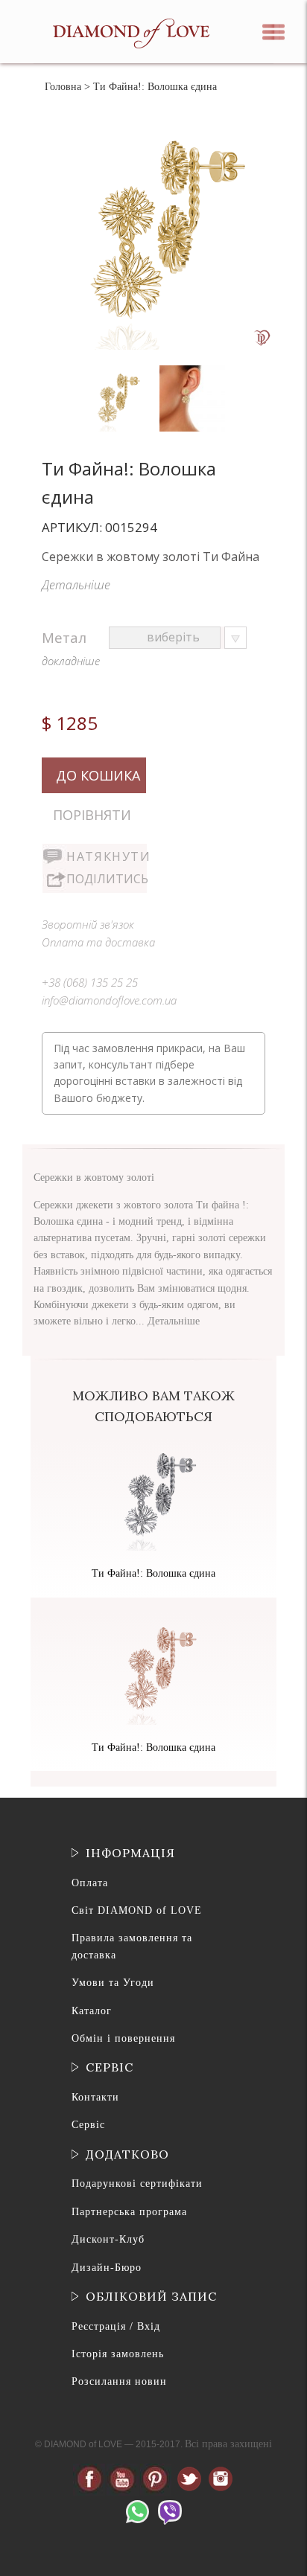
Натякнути (107, 856)
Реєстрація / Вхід (116, 2326)
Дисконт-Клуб (108, 2239)
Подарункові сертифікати (137, 2183)
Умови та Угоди (113, 1983)
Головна (63, 87)
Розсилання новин (119, 2381)
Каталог (92, 2011)
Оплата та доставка (98, 942)
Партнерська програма (129, 2212)
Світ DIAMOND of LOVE (137, 1910)
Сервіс (88, 2125)
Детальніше (76, 585)
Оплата (90, 1883)
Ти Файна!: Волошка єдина (153, 1573)
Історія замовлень (118, 2354)
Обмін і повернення (123, 2038)
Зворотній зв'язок (88, 924)
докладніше (71, 661)
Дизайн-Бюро (107, 2268)
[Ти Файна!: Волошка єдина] (116, 369)
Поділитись (107, 879)
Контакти (95, 2097)
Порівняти (92, 815)
